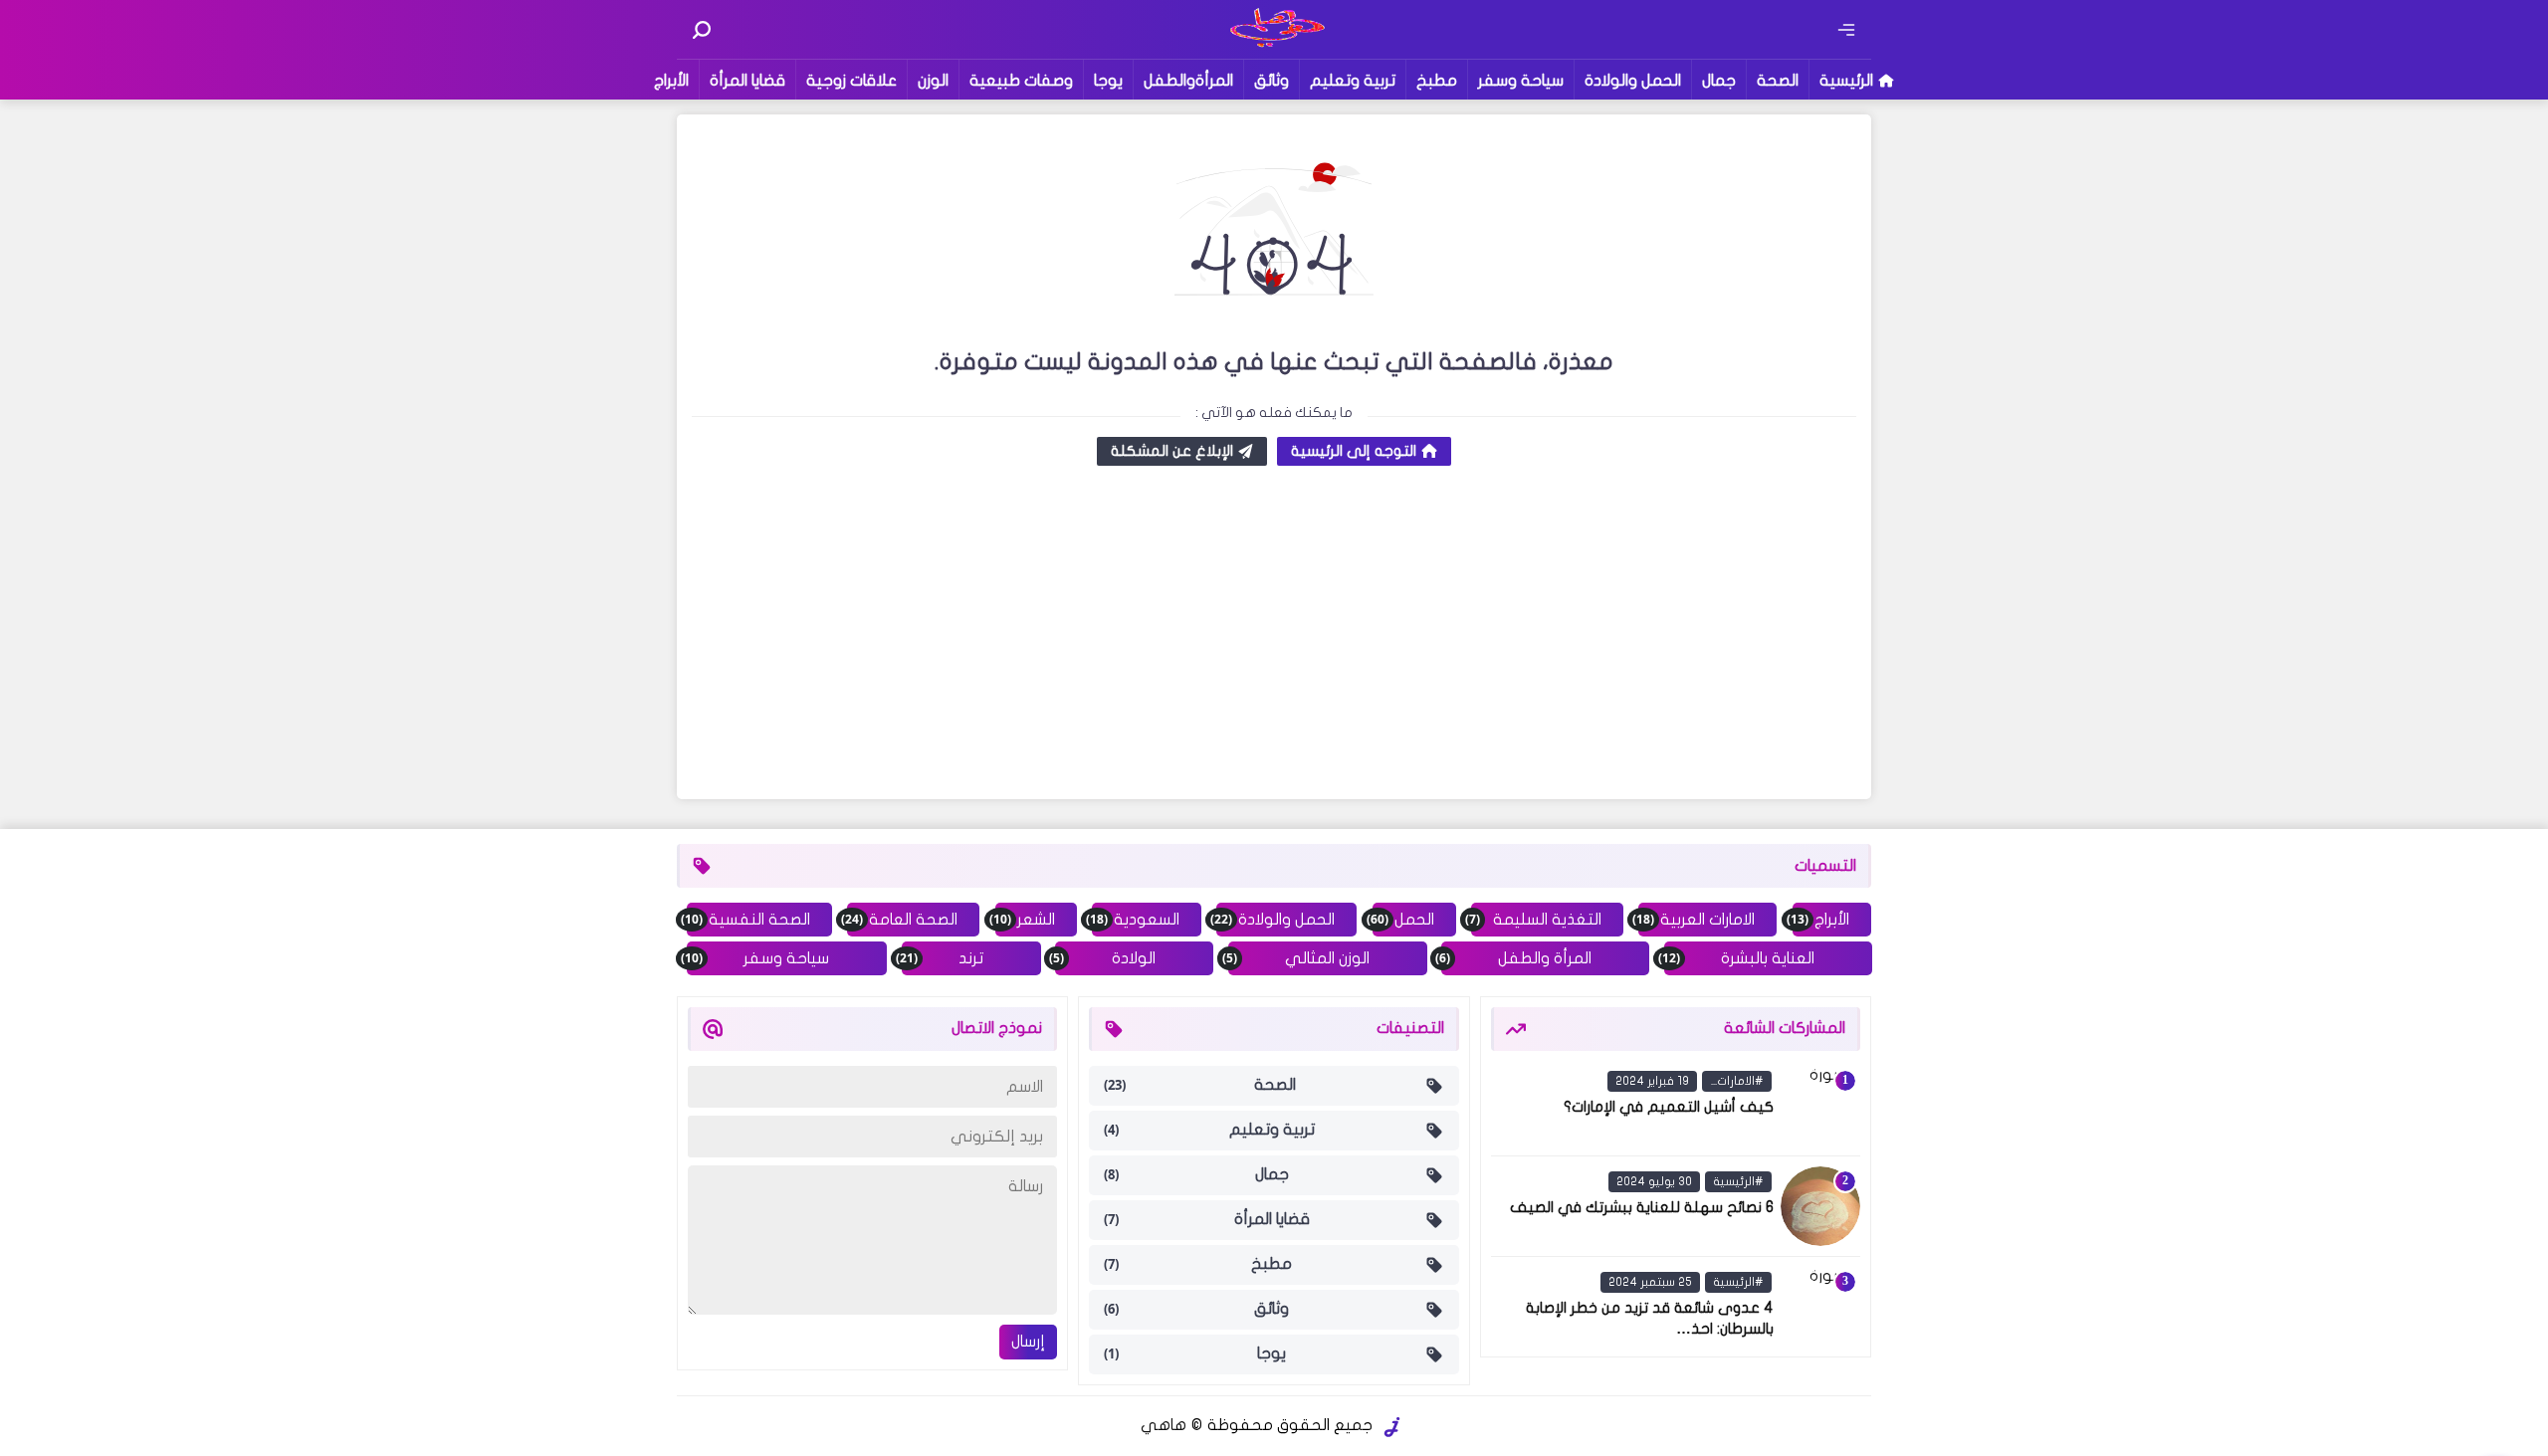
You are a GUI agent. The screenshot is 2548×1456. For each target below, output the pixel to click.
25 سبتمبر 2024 (1650, 1282)
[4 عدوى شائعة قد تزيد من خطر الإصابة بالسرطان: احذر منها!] (1820, 1307)
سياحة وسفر (1521, 81)
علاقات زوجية (851, 81)
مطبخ (1437, 81)
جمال (1719, 81)
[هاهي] (1274, 45)
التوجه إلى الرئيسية (1354, 451)
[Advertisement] (1274, 635)
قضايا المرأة (747, 81)
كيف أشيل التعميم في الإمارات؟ (1669, 1107)
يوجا (1108, 81)
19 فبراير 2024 (1652, 1081)
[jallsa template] (1392, 1427)
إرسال (1028, 1342)
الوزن (933, 81)
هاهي (1164, 1425)
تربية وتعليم (1353, 81)
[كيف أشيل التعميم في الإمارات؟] (1820, 1106)
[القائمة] (1846, 30)
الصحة (1778, 81)
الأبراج (671, 81)
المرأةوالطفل (1188, 81)
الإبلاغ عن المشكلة (1172, 451)
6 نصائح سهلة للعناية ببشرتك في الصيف (1642, 1207)
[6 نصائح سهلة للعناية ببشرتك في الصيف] (1820, 1206)
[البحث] (702, 30)
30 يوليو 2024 (1654, 1181)
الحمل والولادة (1633, 81)
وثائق (1272, 81)
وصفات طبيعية (1021, 81)
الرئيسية (1846, 81)
